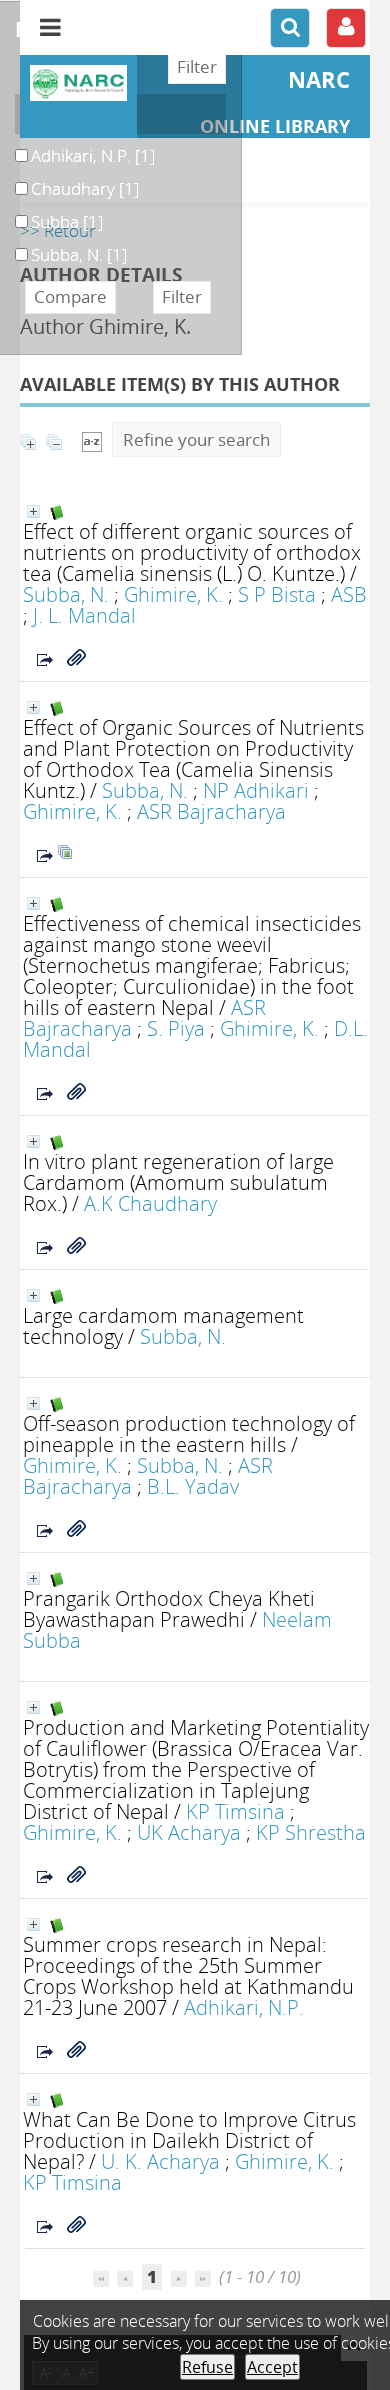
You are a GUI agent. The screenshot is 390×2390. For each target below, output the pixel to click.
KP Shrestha (311, 1832)
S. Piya (176, 1028)
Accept (272, 2367)
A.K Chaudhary (150, 1203)
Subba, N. (66, 594)
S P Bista (277, 594)
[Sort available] (92, 439)
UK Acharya (189, 1832)
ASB (349, 594)
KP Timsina (235, 1811)
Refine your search (196, 439)
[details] (33, 511)
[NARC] (78, 83)
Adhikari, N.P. (244, 2007)
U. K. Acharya (160, 2161)
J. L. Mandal (84, 615)
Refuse (207, 2367)
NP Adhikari (256, 790)
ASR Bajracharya (211, 811)
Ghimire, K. (173, 594)
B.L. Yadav (193, 1486)
